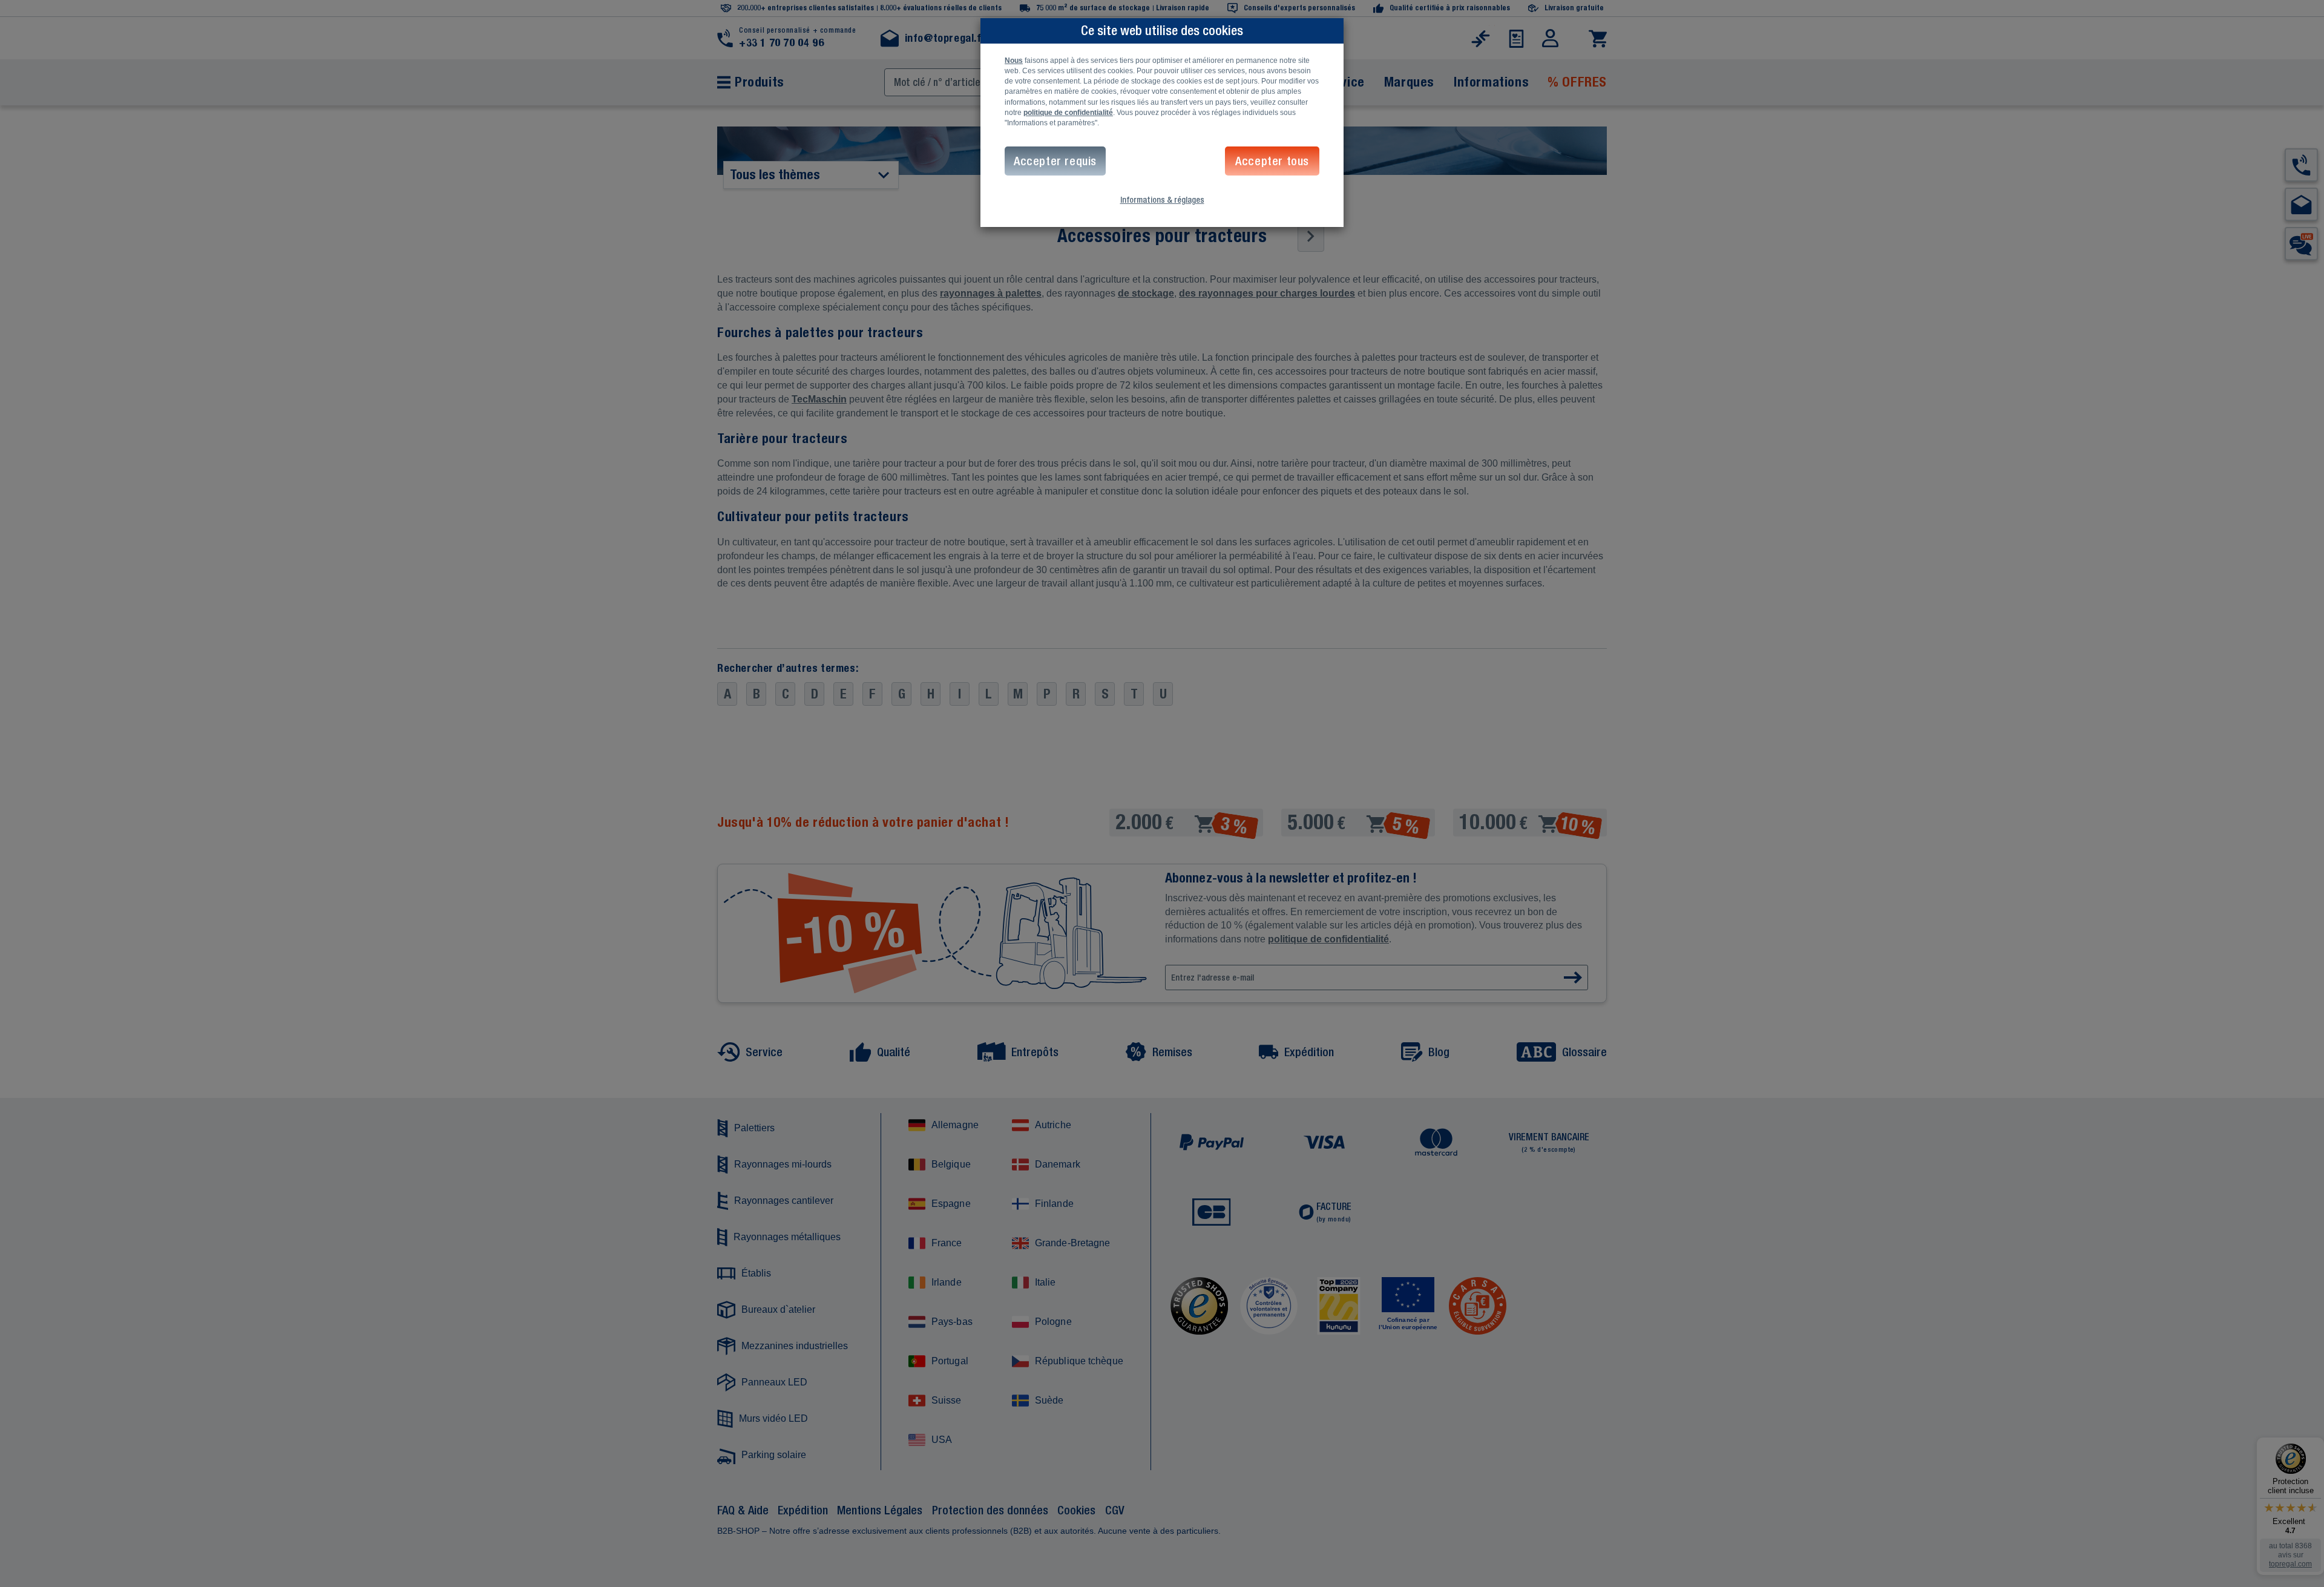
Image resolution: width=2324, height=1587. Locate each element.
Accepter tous (1272, 161)
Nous (1014, 61)
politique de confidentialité (1068, 113)
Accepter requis (1055, 161)
